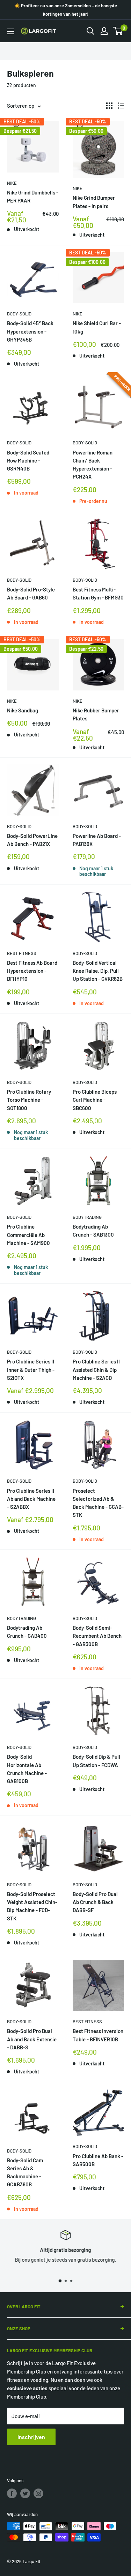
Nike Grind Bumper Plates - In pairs (94, 202)
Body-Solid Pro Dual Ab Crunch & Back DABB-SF (95, 1902)
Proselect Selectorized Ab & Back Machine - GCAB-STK (98, 1503)
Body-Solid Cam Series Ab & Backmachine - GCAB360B (25, 2172)
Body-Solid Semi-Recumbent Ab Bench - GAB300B (97, 1636)
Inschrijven (31, 2437)
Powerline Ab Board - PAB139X (97, 840)
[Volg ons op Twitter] (25, 2493)
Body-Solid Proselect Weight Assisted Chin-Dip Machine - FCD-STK (32, 1906)
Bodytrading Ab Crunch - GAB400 (27, 1632)
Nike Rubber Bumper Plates (96, 714)
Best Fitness (22, 953)
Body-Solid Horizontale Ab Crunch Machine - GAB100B (27, 1769)
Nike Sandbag (23, 710)
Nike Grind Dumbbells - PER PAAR (33, 196)
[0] (118, 31)
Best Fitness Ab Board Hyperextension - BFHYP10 (32, 971)
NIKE (12, 183)
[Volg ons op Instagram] (38, 2493)
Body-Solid (19, 314)
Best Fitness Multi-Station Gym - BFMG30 (98, 593)
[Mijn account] (104, 31)
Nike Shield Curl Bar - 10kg (97, 327)
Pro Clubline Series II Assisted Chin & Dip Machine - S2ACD (96, 1370)
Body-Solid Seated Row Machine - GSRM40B (28, 461)
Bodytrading (87, 1217)
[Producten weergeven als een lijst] (121, 106)
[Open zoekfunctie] (90, 31)
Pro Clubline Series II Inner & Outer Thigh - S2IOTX (31, 1370)
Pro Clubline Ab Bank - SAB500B (98, 2160)
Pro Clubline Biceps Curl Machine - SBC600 (95, 1100)
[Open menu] (10, 31)
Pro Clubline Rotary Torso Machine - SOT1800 (29, 1100)
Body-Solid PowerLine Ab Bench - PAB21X (32, 840)
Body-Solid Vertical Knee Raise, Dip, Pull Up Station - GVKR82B (98, 971)
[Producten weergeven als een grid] (109, 106)
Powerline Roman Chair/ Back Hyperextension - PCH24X (93, 465)
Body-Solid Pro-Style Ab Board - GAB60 (31, 593)
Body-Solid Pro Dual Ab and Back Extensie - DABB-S (32, 2039)
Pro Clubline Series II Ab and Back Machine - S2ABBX (31, 1499)
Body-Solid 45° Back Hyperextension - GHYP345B (30, 331)
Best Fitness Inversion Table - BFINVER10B (98, 2035)
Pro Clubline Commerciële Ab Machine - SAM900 (28, 1235)
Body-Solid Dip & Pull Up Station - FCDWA (96, 1761)
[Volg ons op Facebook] (12, 2493)
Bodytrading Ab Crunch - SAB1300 (93, 1230)
